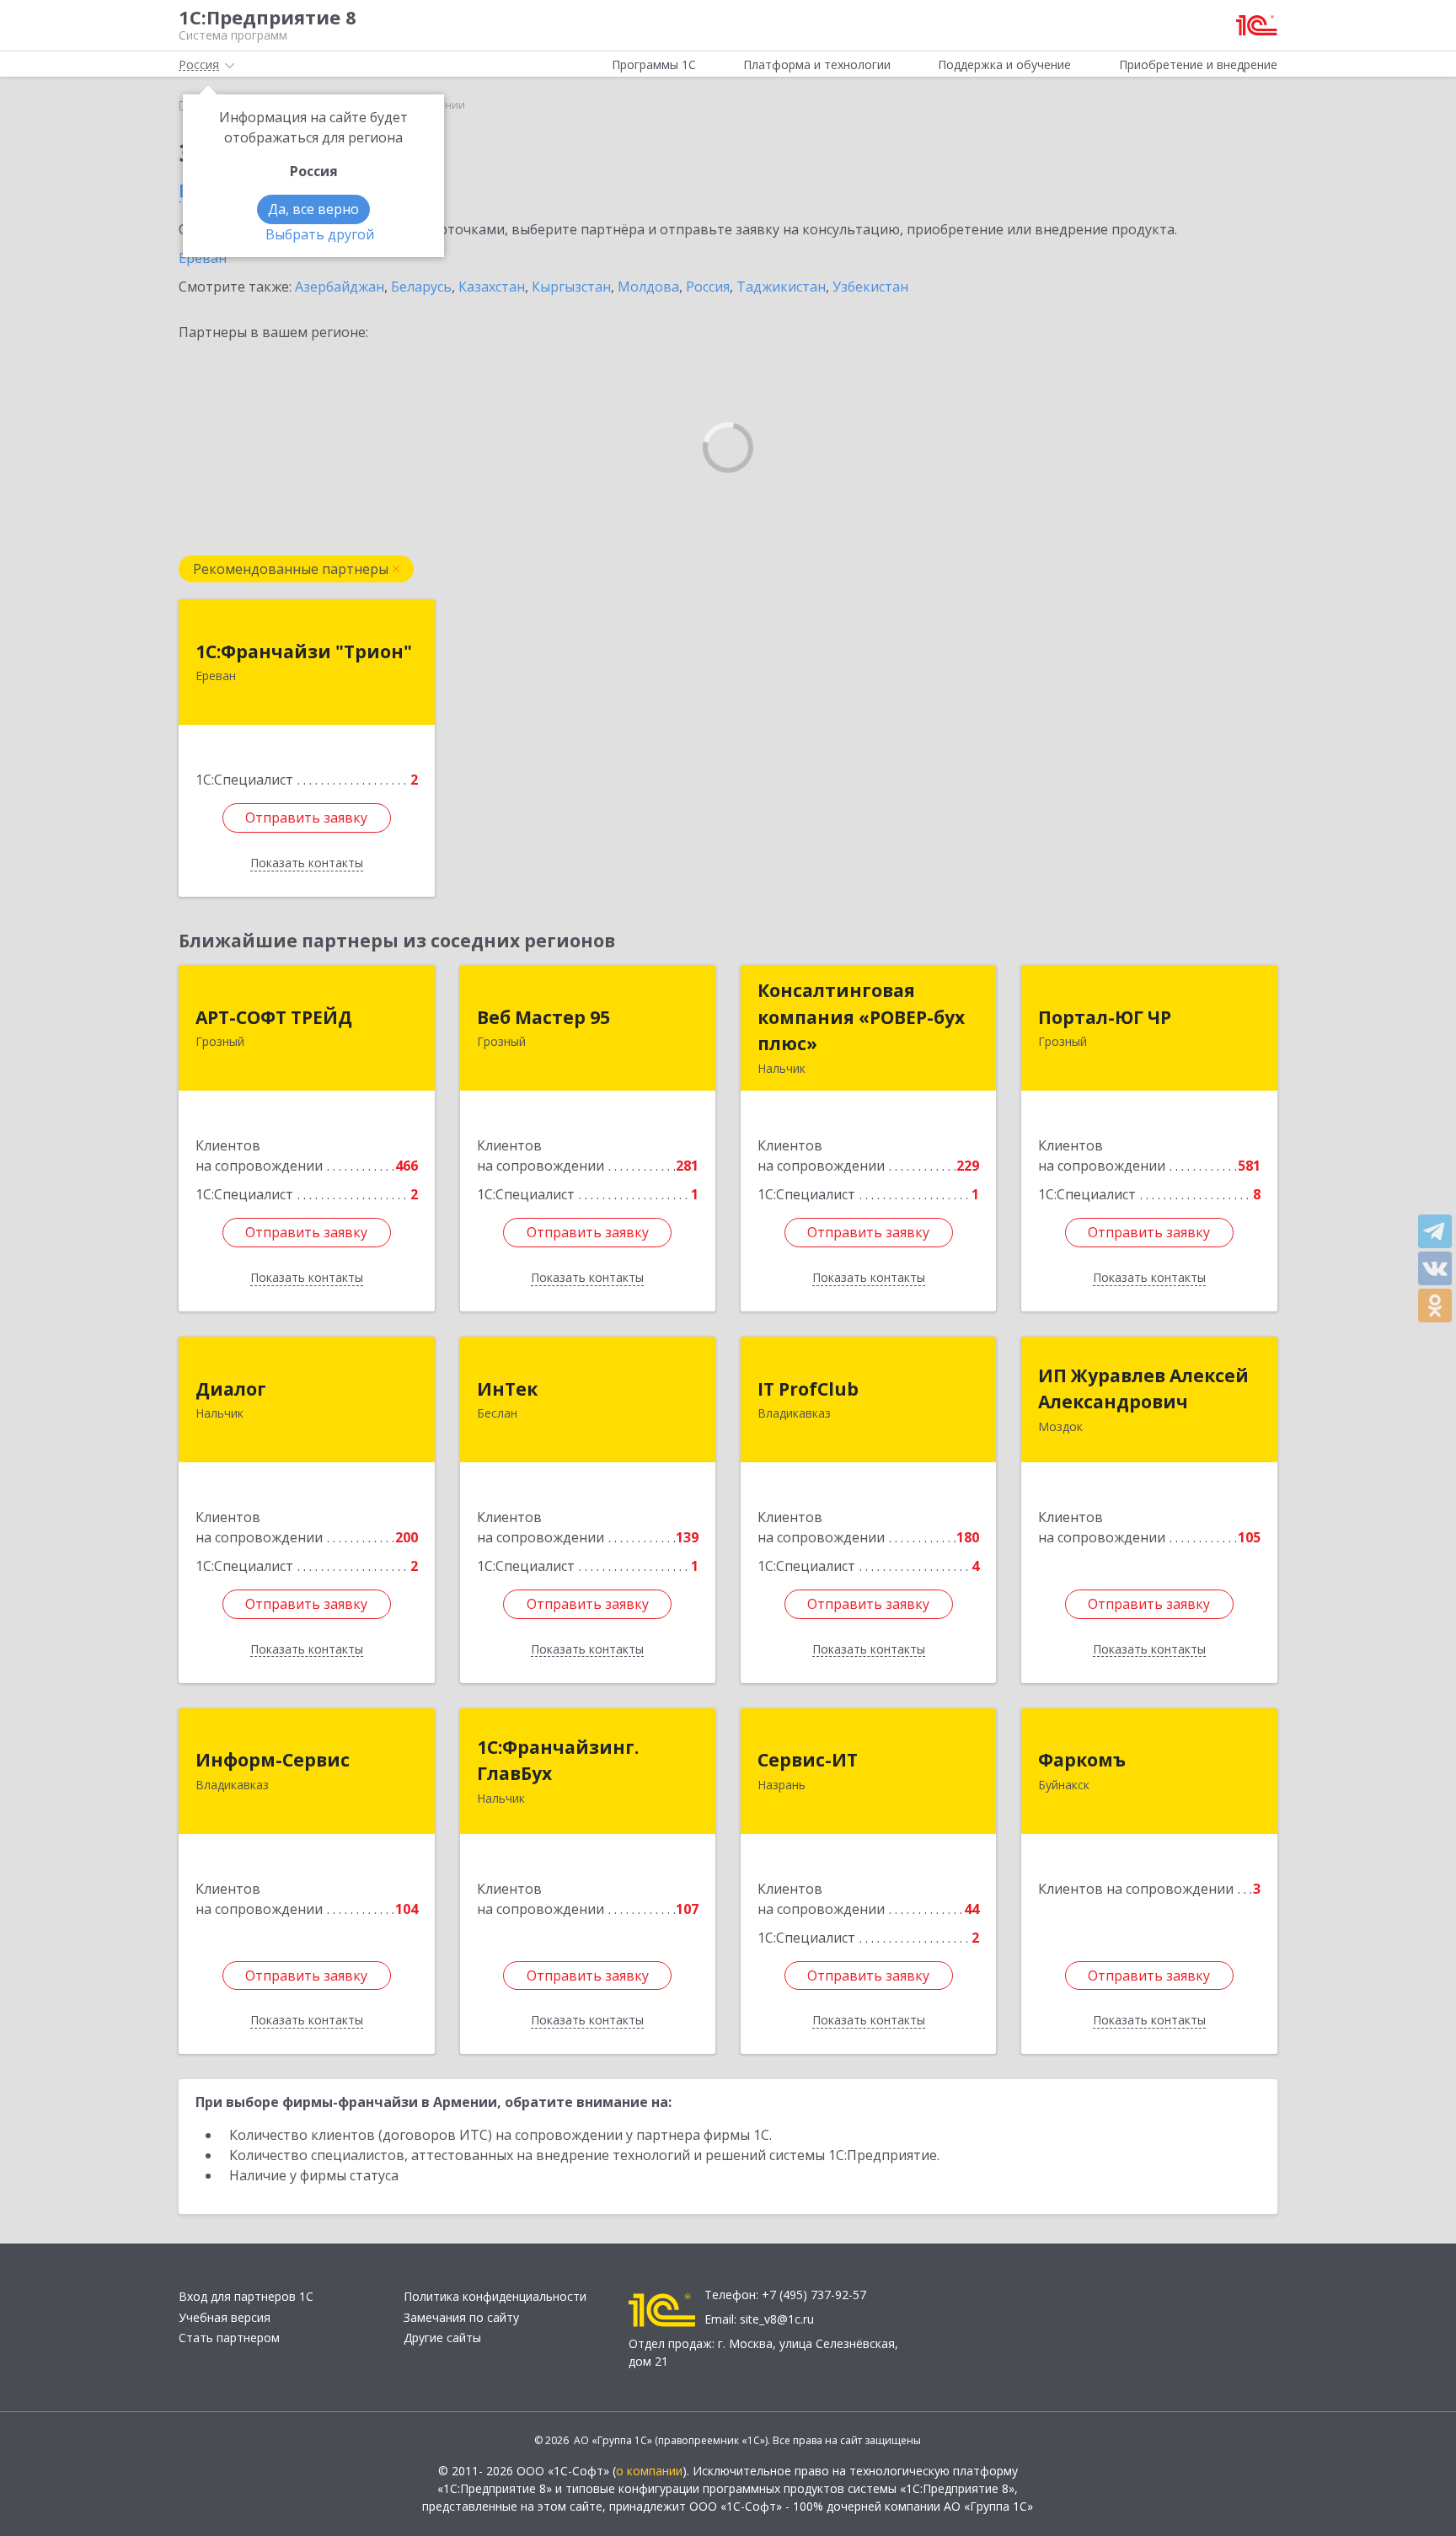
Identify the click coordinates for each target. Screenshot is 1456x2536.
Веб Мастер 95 (543, 1017)
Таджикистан (781, 287)
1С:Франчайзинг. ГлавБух (558, 1761)
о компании (649, 2471)
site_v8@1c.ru (777, 2319)
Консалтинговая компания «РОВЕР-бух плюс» (861, 1017)
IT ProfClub (808, 1389)
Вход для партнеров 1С (246, 2296)
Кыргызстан (571, 287)
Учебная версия (225, 2317)
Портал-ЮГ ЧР (1105, 1017)
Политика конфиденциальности (495, 2296)
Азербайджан (340, 287)
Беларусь (421, 287)
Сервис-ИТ (808, 1760)
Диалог (231, 1389)
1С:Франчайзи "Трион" (304, 651)
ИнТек (507, 1389)
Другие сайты (442, 2338)
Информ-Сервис (273, 1760)
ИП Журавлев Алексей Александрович (1143, 1389)
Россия (708, 287)
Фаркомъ (1082, 1760)
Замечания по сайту (461, 2317)
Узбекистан (870, 287)
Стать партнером (229, 2338)
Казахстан (492, 287)
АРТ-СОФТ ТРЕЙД (274, 1017)
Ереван (203, 258)
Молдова (648, 287)
